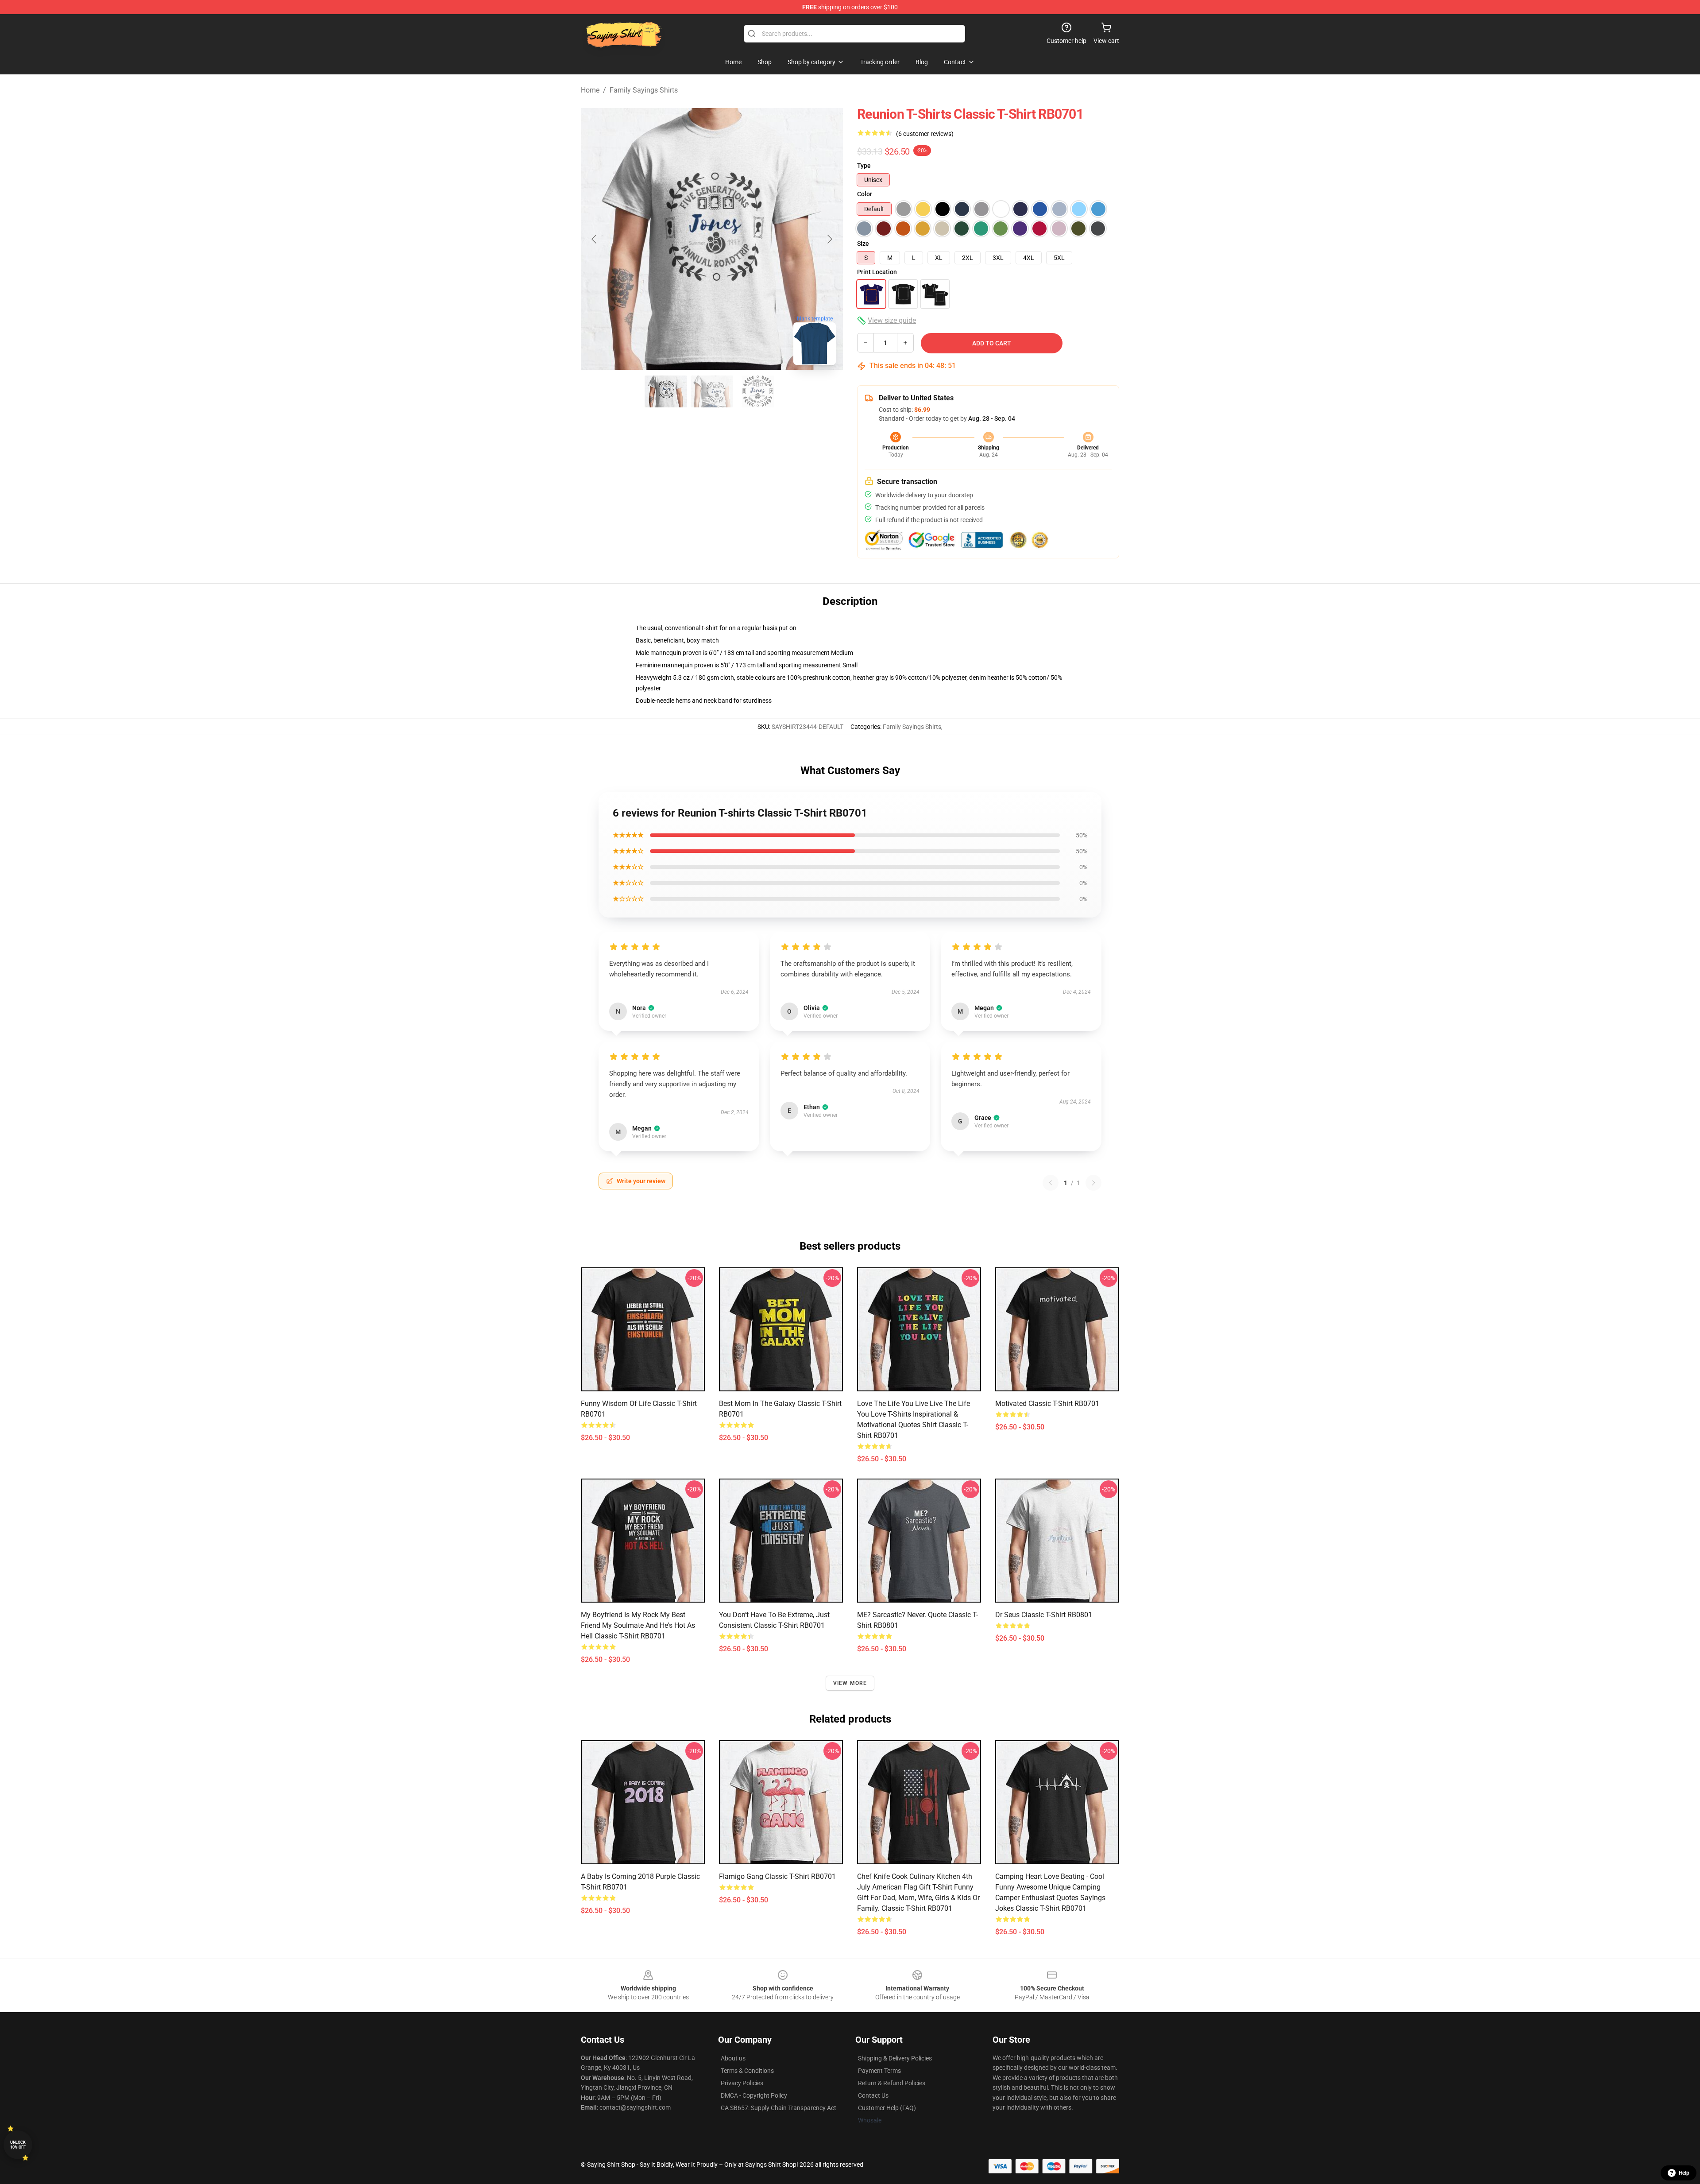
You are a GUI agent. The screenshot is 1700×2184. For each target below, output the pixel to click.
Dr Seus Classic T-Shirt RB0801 (1044, 1615)
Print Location (877, 272)
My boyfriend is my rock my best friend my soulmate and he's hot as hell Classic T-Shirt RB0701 (638, 1625)
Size (863, 244)
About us (733, 2058)
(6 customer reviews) (925, 134)
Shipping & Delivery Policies (895, 2058)
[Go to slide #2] (712, 391)
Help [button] (1684, 2173)
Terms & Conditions (747, 2071)
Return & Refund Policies (892, 2083)
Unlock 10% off (18, 2145)
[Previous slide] (595, 239)
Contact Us (873, 2095)
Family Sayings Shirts (644, 90)
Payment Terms (879, 2071)
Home (590, 90)
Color (865, 194)
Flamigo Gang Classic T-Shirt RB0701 (777, 1876)
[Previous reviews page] (1051, 1183)
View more (850, 1683)
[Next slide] (829, 239)
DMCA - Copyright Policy (754, 2095)
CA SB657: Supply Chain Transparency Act (779, 2108)
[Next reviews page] (1093, 1183)
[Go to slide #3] (758, 391)
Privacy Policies (742, 2083)
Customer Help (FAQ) (887, 2108)
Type (864, 166)
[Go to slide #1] (666, 391)
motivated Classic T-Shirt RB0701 (1047, 1404)
